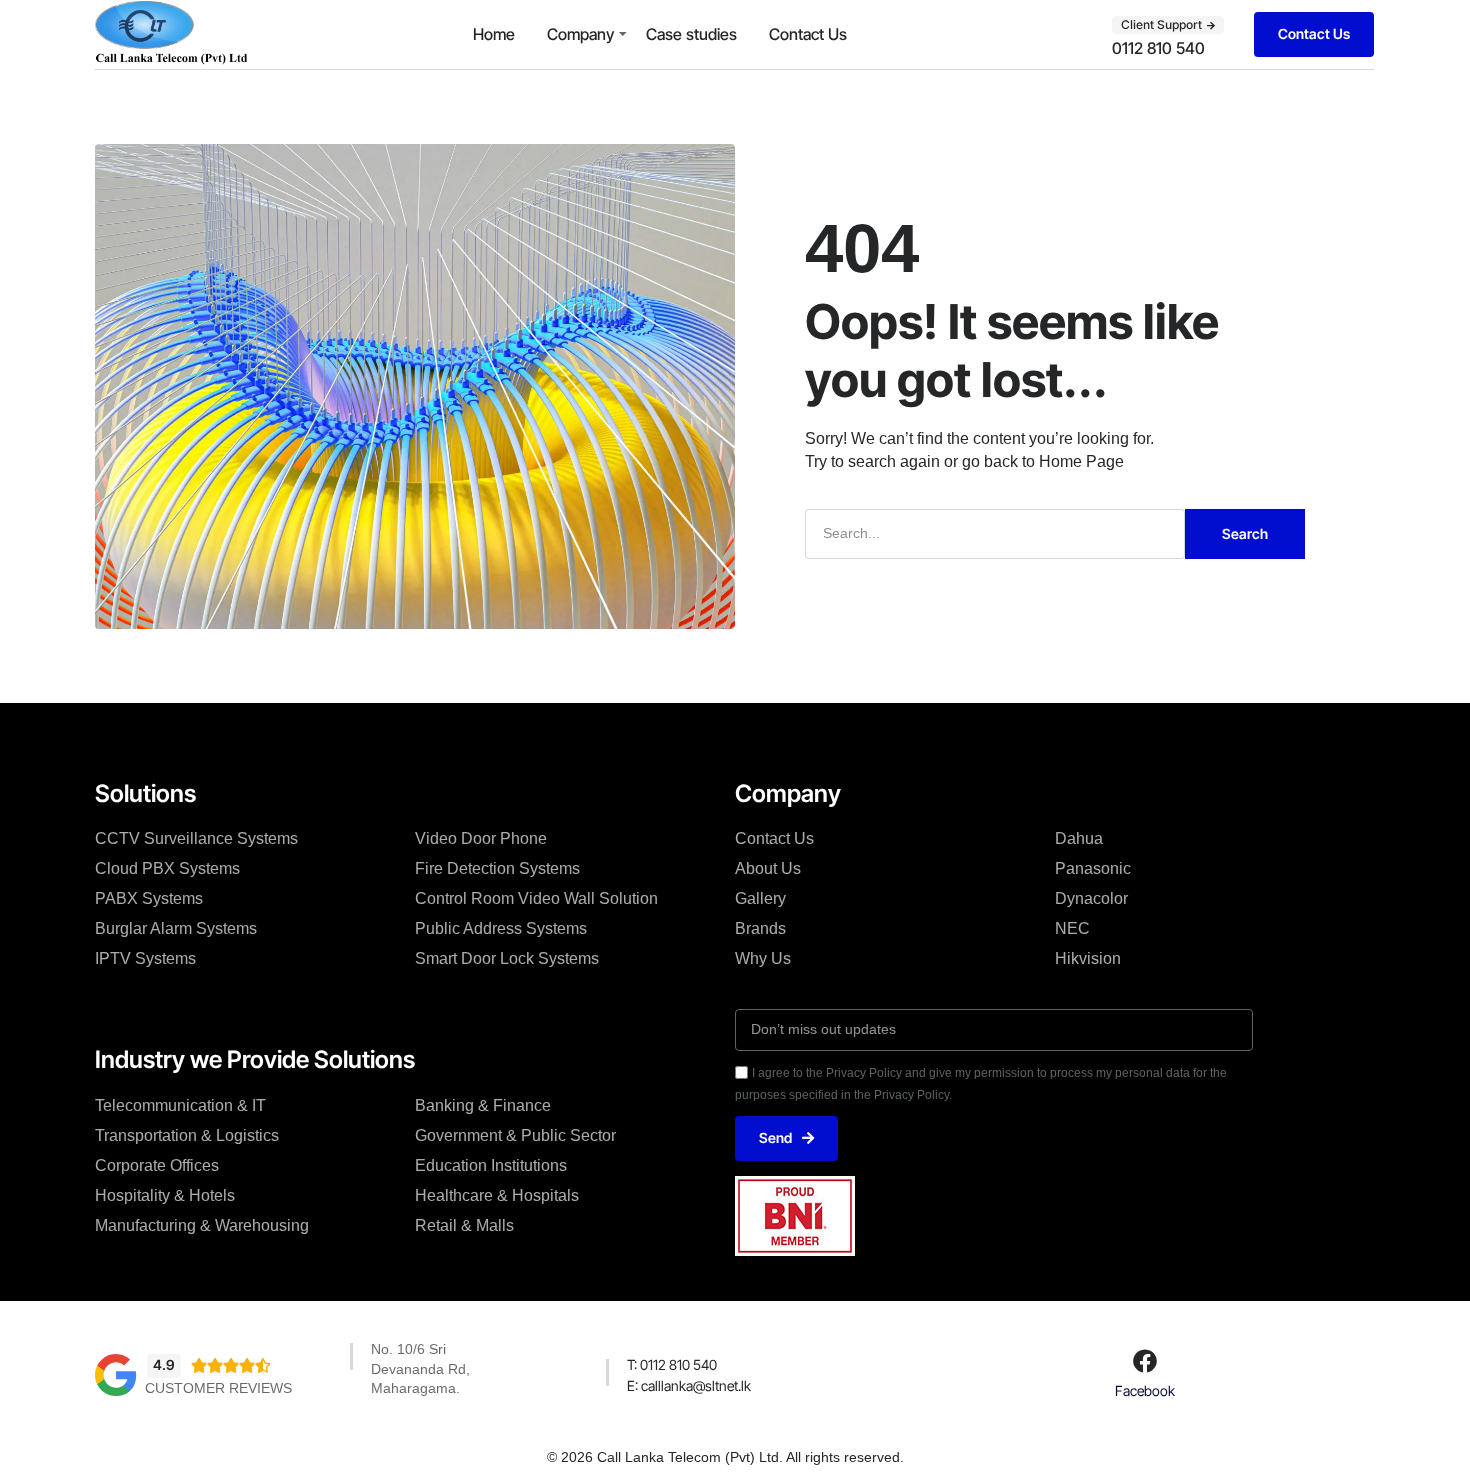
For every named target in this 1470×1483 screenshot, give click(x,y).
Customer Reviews (218, 1388)
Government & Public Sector (515, 1135)
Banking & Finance (483, 1105)
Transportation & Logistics (187, 1135)
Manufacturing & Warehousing (202, 1225)
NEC (1072, 928)
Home (494, 34)
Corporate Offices (157, 1165)
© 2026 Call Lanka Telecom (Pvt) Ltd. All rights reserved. (725, 1457)
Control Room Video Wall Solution (536, 898)
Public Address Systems (501, 928)
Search (1245, 533)
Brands (760, 928)
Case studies (691, 34)
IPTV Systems (145, 958)
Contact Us (808, 34)
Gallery (760, 898)
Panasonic (1093, 868)
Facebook (1145, 1390)
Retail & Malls (464, 1225)
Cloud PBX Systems (167, 868)
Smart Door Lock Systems (507, 958)
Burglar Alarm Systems (176, 928)
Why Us (763, 958)
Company (580, 34)
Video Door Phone (481, 838)
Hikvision (1088, 958)
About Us (768, 868)
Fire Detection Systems (497, 868)
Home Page (1081, 461)
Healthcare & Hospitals (497, 1195)
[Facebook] (1145, 1361)
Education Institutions (491, 1165)
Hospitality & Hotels (165, 1195)
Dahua (1079, 838)
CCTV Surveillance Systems (196, 838)
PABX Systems (149, 898)
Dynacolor (1091, 898)
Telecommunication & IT (180, 1105)
